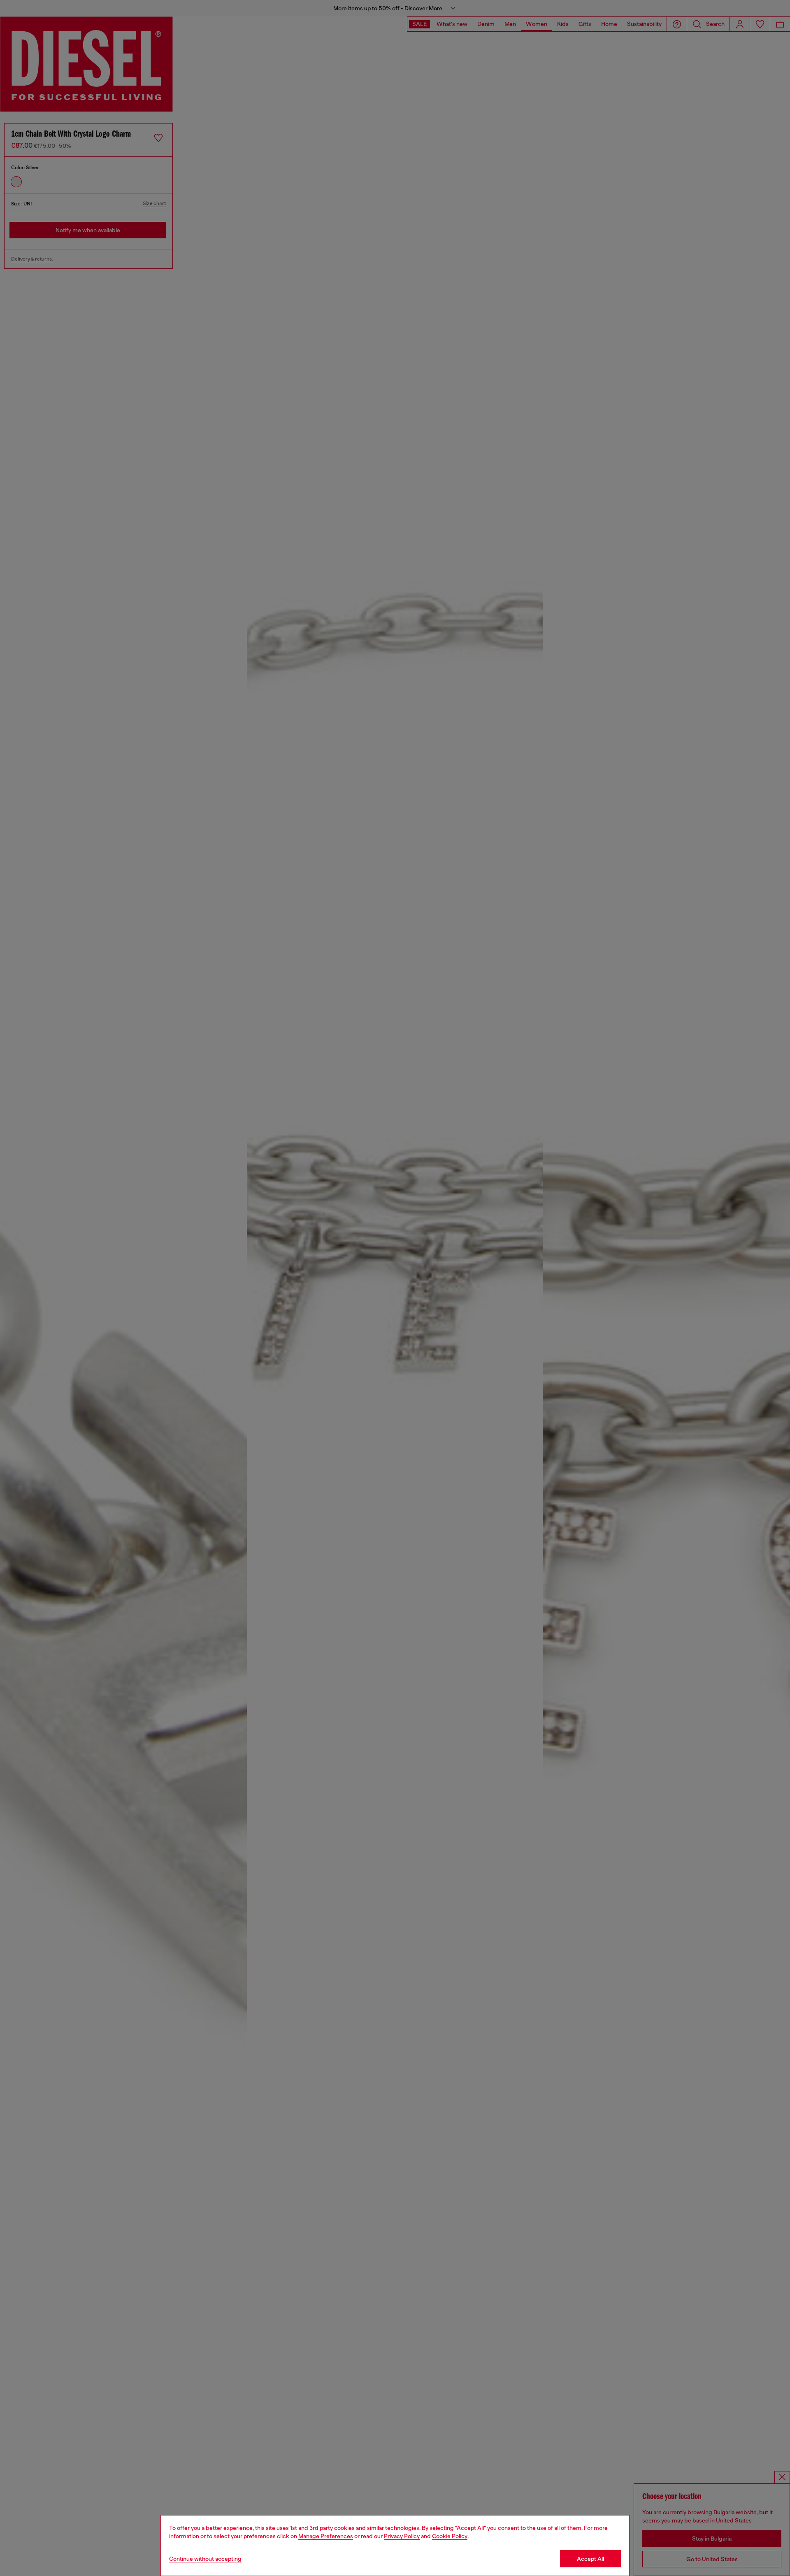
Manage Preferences (326, 2536)
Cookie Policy (450, 2536)
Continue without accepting (205, 2559)
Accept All (590, 2559)
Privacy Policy (402, 2536)
